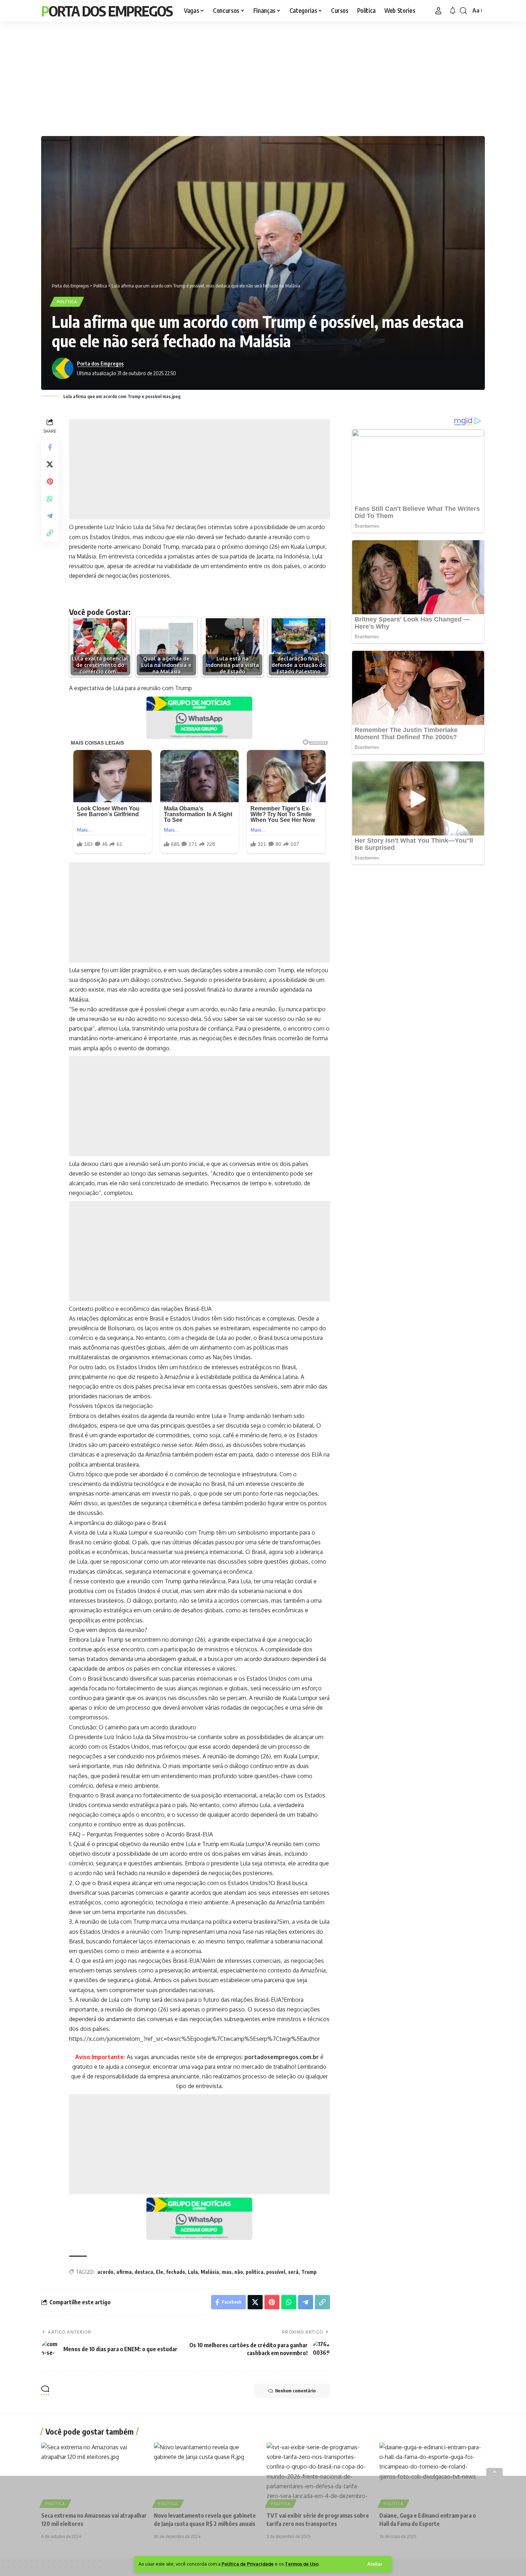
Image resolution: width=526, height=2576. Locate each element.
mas (227, 2272)
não (239, 2272)
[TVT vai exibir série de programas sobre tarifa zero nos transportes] (319, 2474)
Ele (160, 2272)
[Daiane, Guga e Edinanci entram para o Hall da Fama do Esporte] (432, 2474)
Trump (309, 2272)
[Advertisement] (263, 77)
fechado (176, 2272)
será (293, 2272)
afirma (124, 2272)
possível (276, 2272)
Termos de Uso (302, 2564)
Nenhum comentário (295, 2391)
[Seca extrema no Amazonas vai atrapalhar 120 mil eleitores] (94, 2474)
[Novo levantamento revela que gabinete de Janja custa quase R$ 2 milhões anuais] (207, 2474)
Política (67, 302)
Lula (193, 2272)
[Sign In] (438, 11)
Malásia (210, 2272)
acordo (105, 2272)
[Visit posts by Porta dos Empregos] (63, 368)
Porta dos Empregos (107, 11)
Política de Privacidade (248, 2564)
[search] (463, 11)
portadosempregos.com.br (282, 2057)
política (255, 2272)
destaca (144, 2272)
